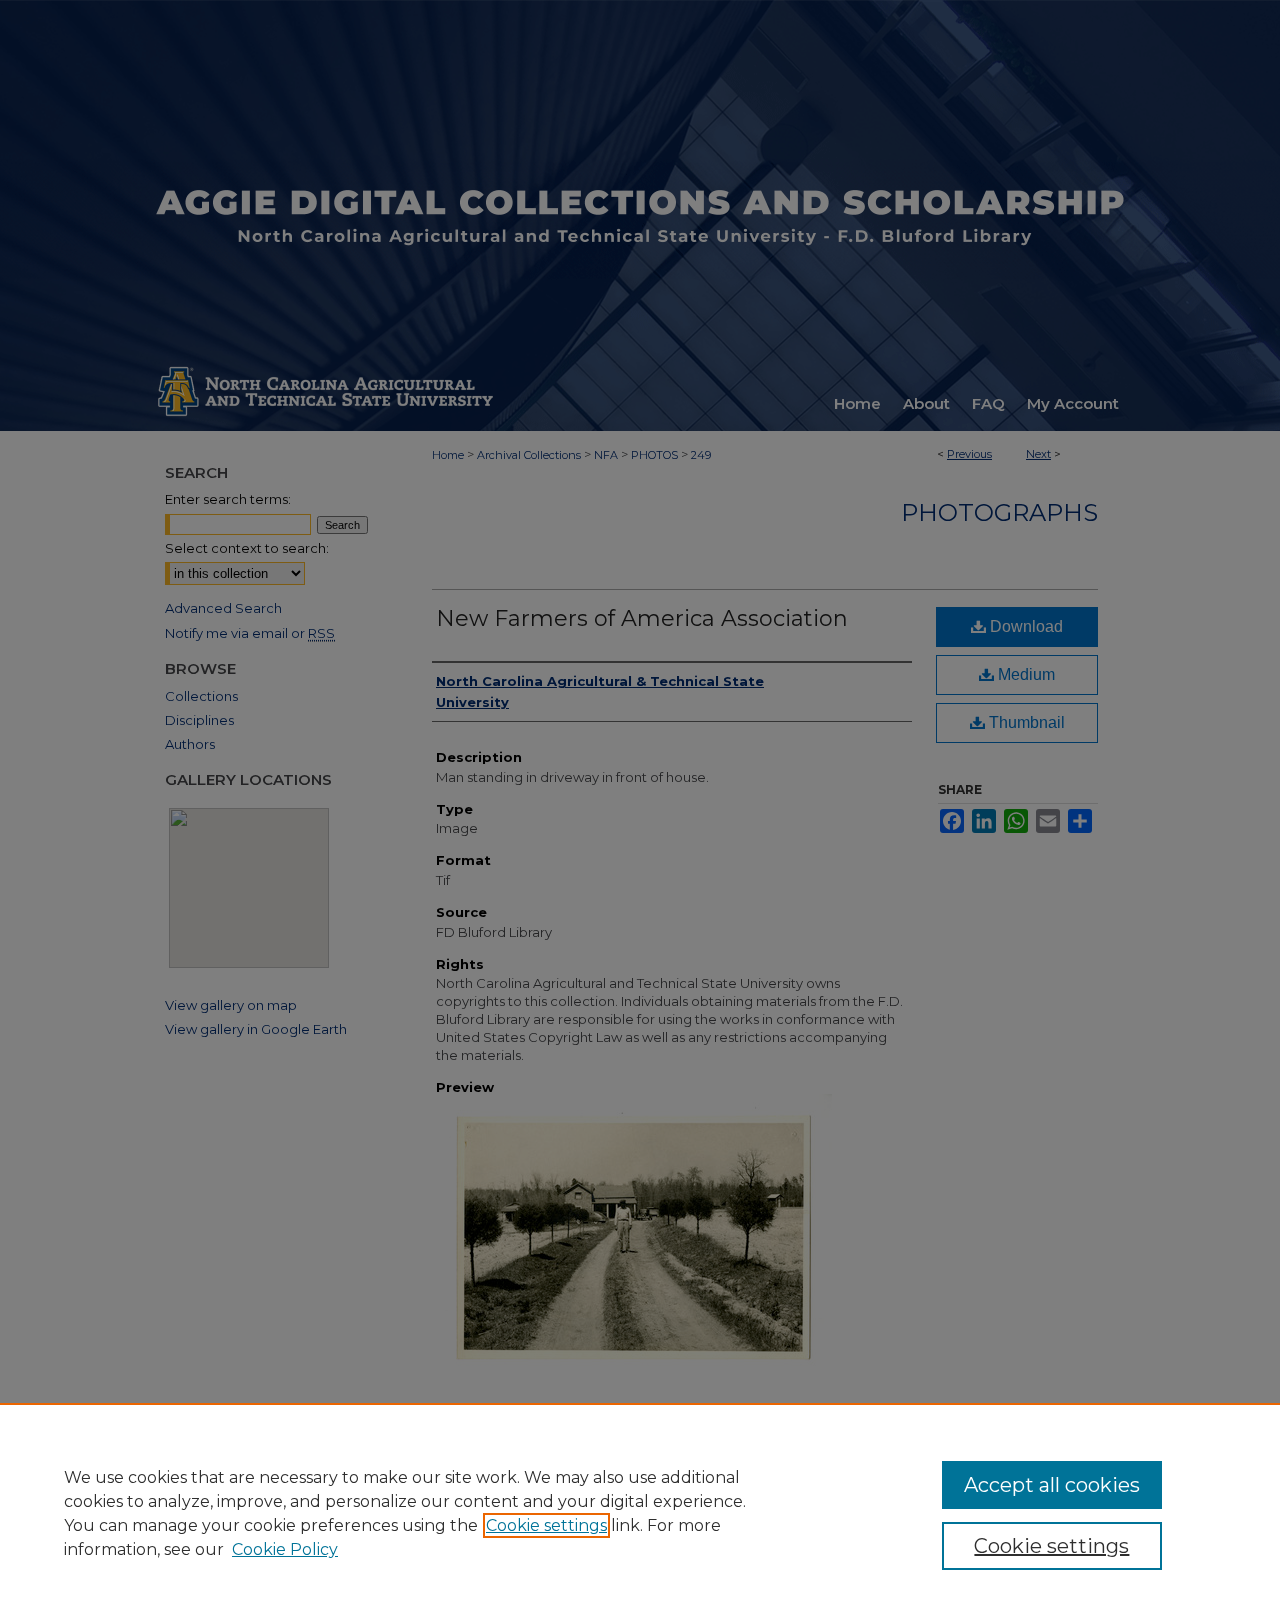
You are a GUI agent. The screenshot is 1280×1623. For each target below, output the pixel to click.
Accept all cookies (1052, 1485)
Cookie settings (546, 1525)
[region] (640, 1513)
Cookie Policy (285, 1549)
